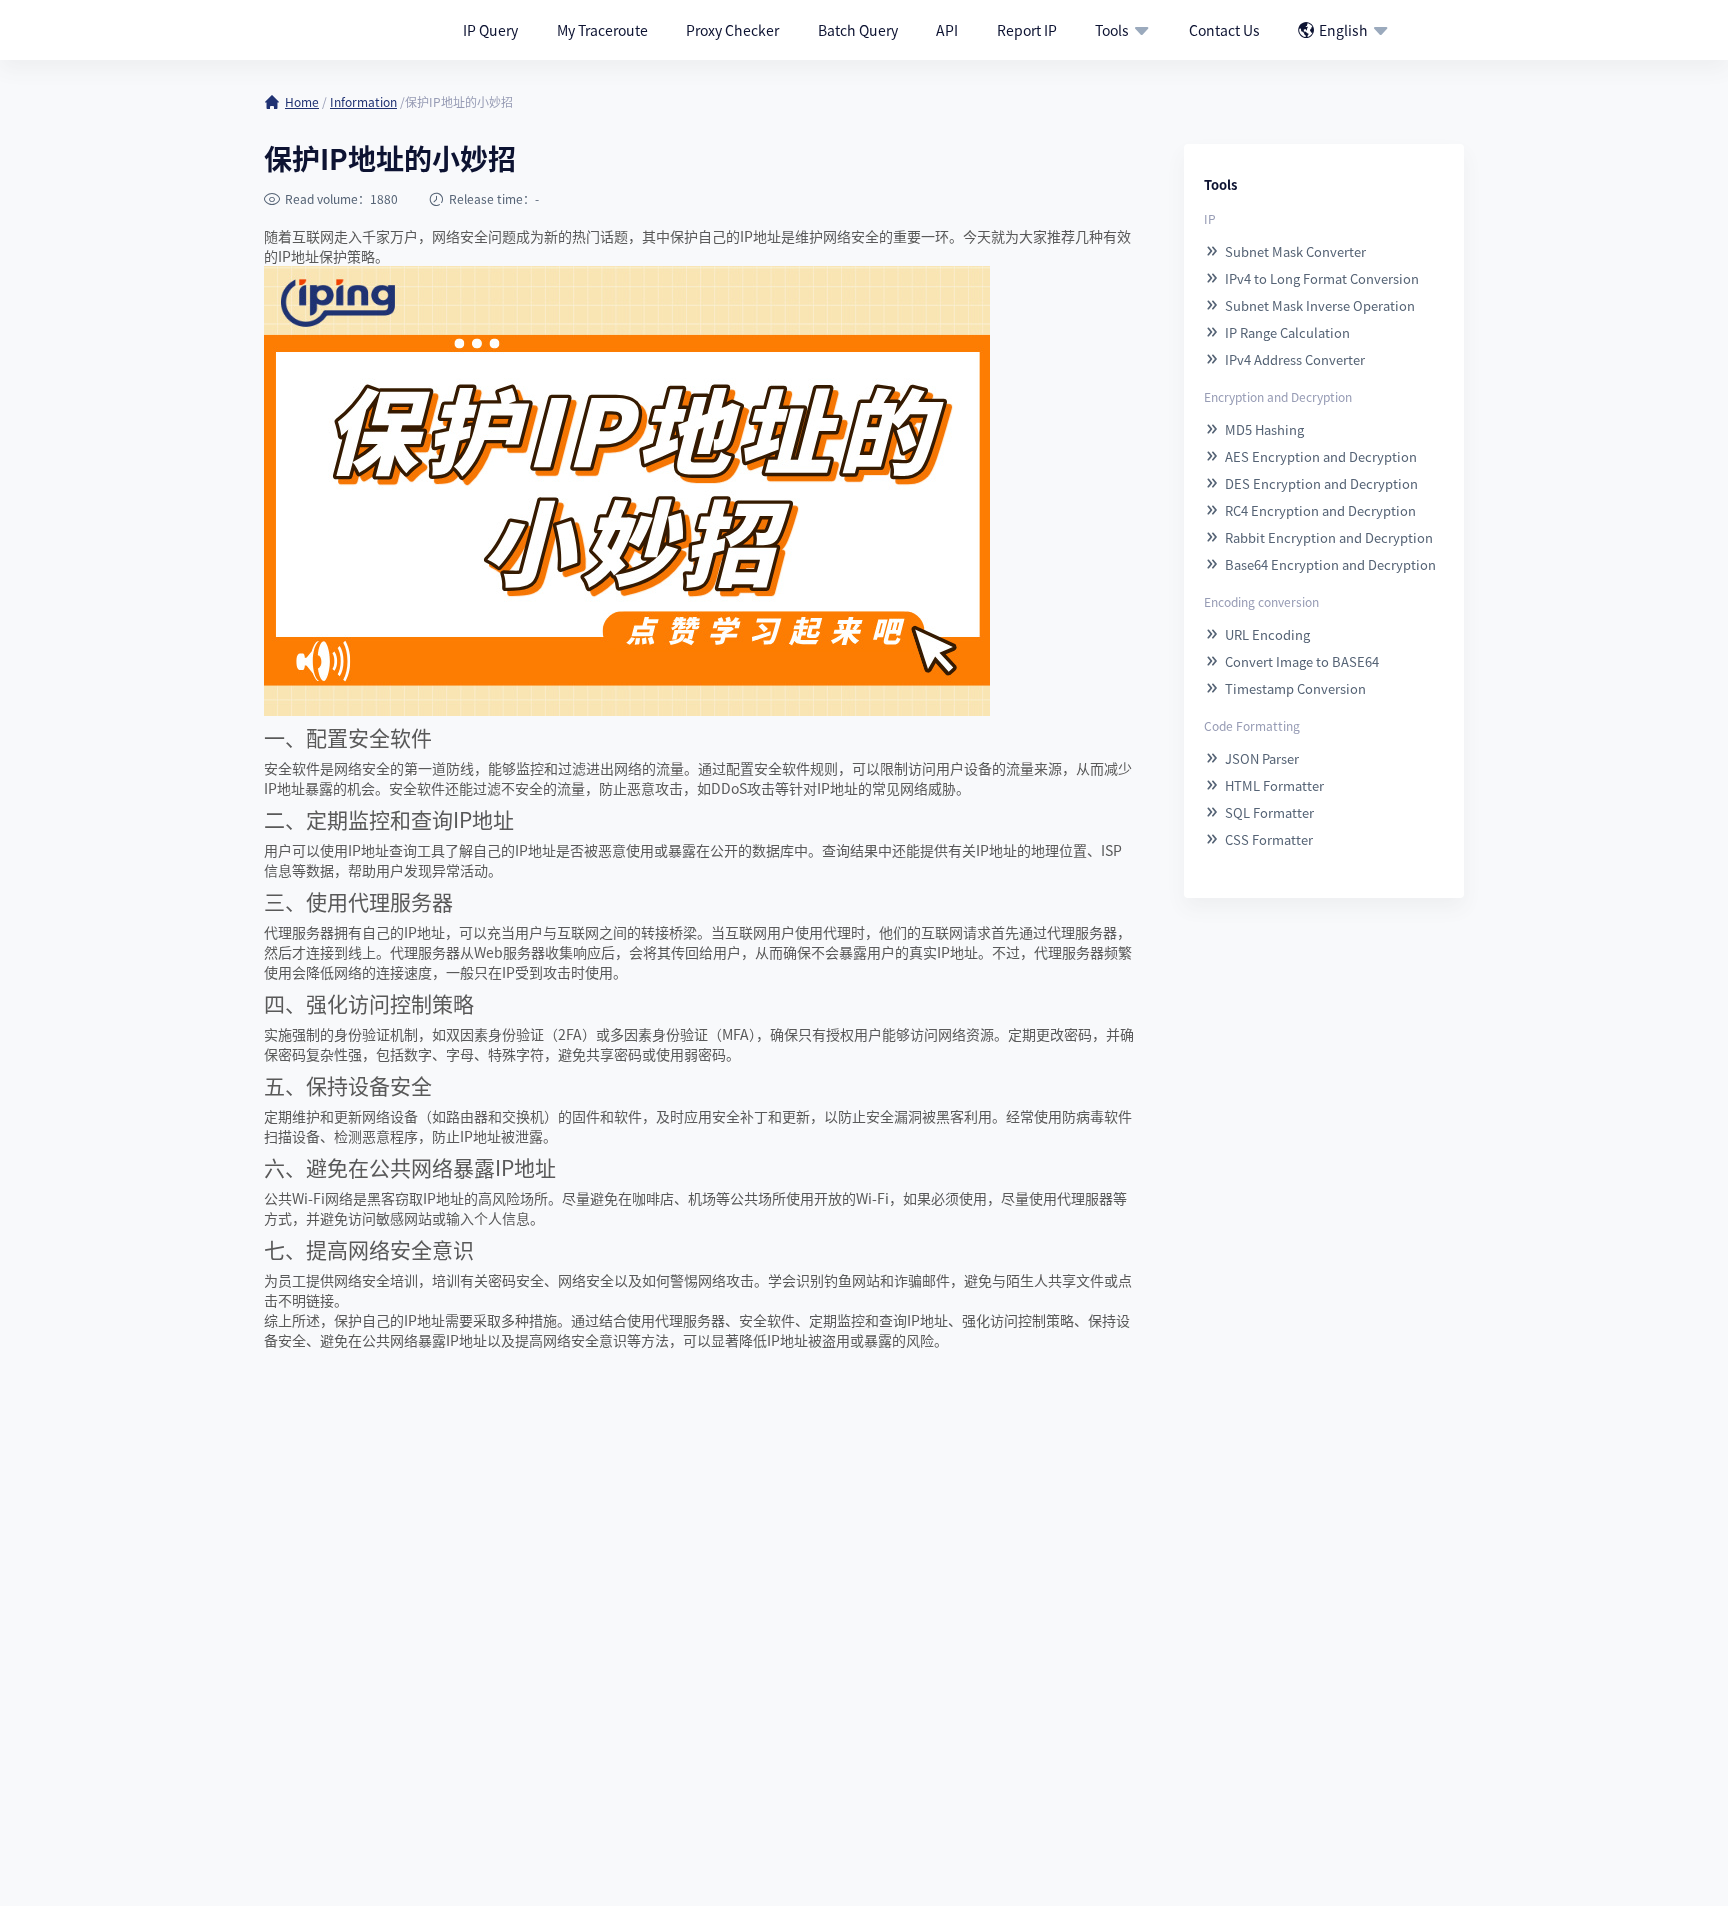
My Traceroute (602, 30)
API (947, 30)
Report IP (1027, 30)
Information (363, 101)
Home (302, 101)
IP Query (490, 30)
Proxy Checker (732, 30)
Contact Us (1224, 30)
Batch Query (858, 30)
